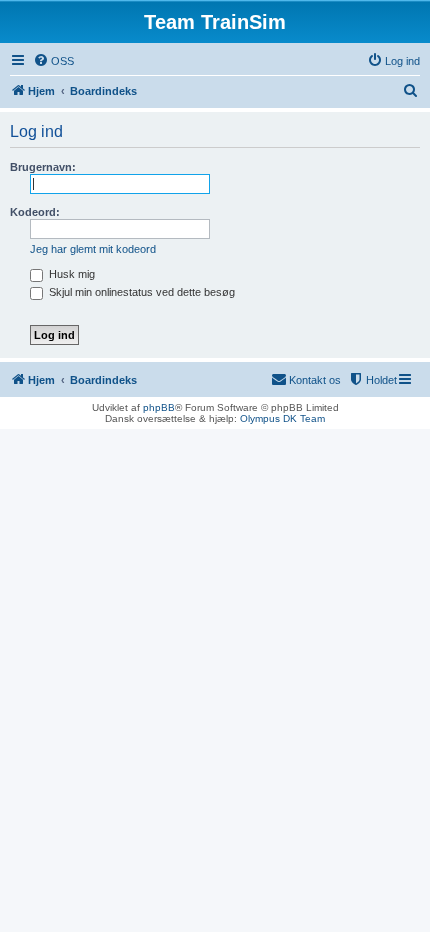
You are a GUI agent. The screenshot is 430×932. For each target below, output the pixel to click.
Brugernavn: (43, 167)
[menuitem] (53, 61)
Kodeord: (35, 212)
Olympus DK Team (282, 418)
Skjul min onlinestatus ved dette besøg (140, 292)
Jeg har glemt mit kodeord (93, 249)
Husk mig (70, 274)
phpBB (159, 407)
